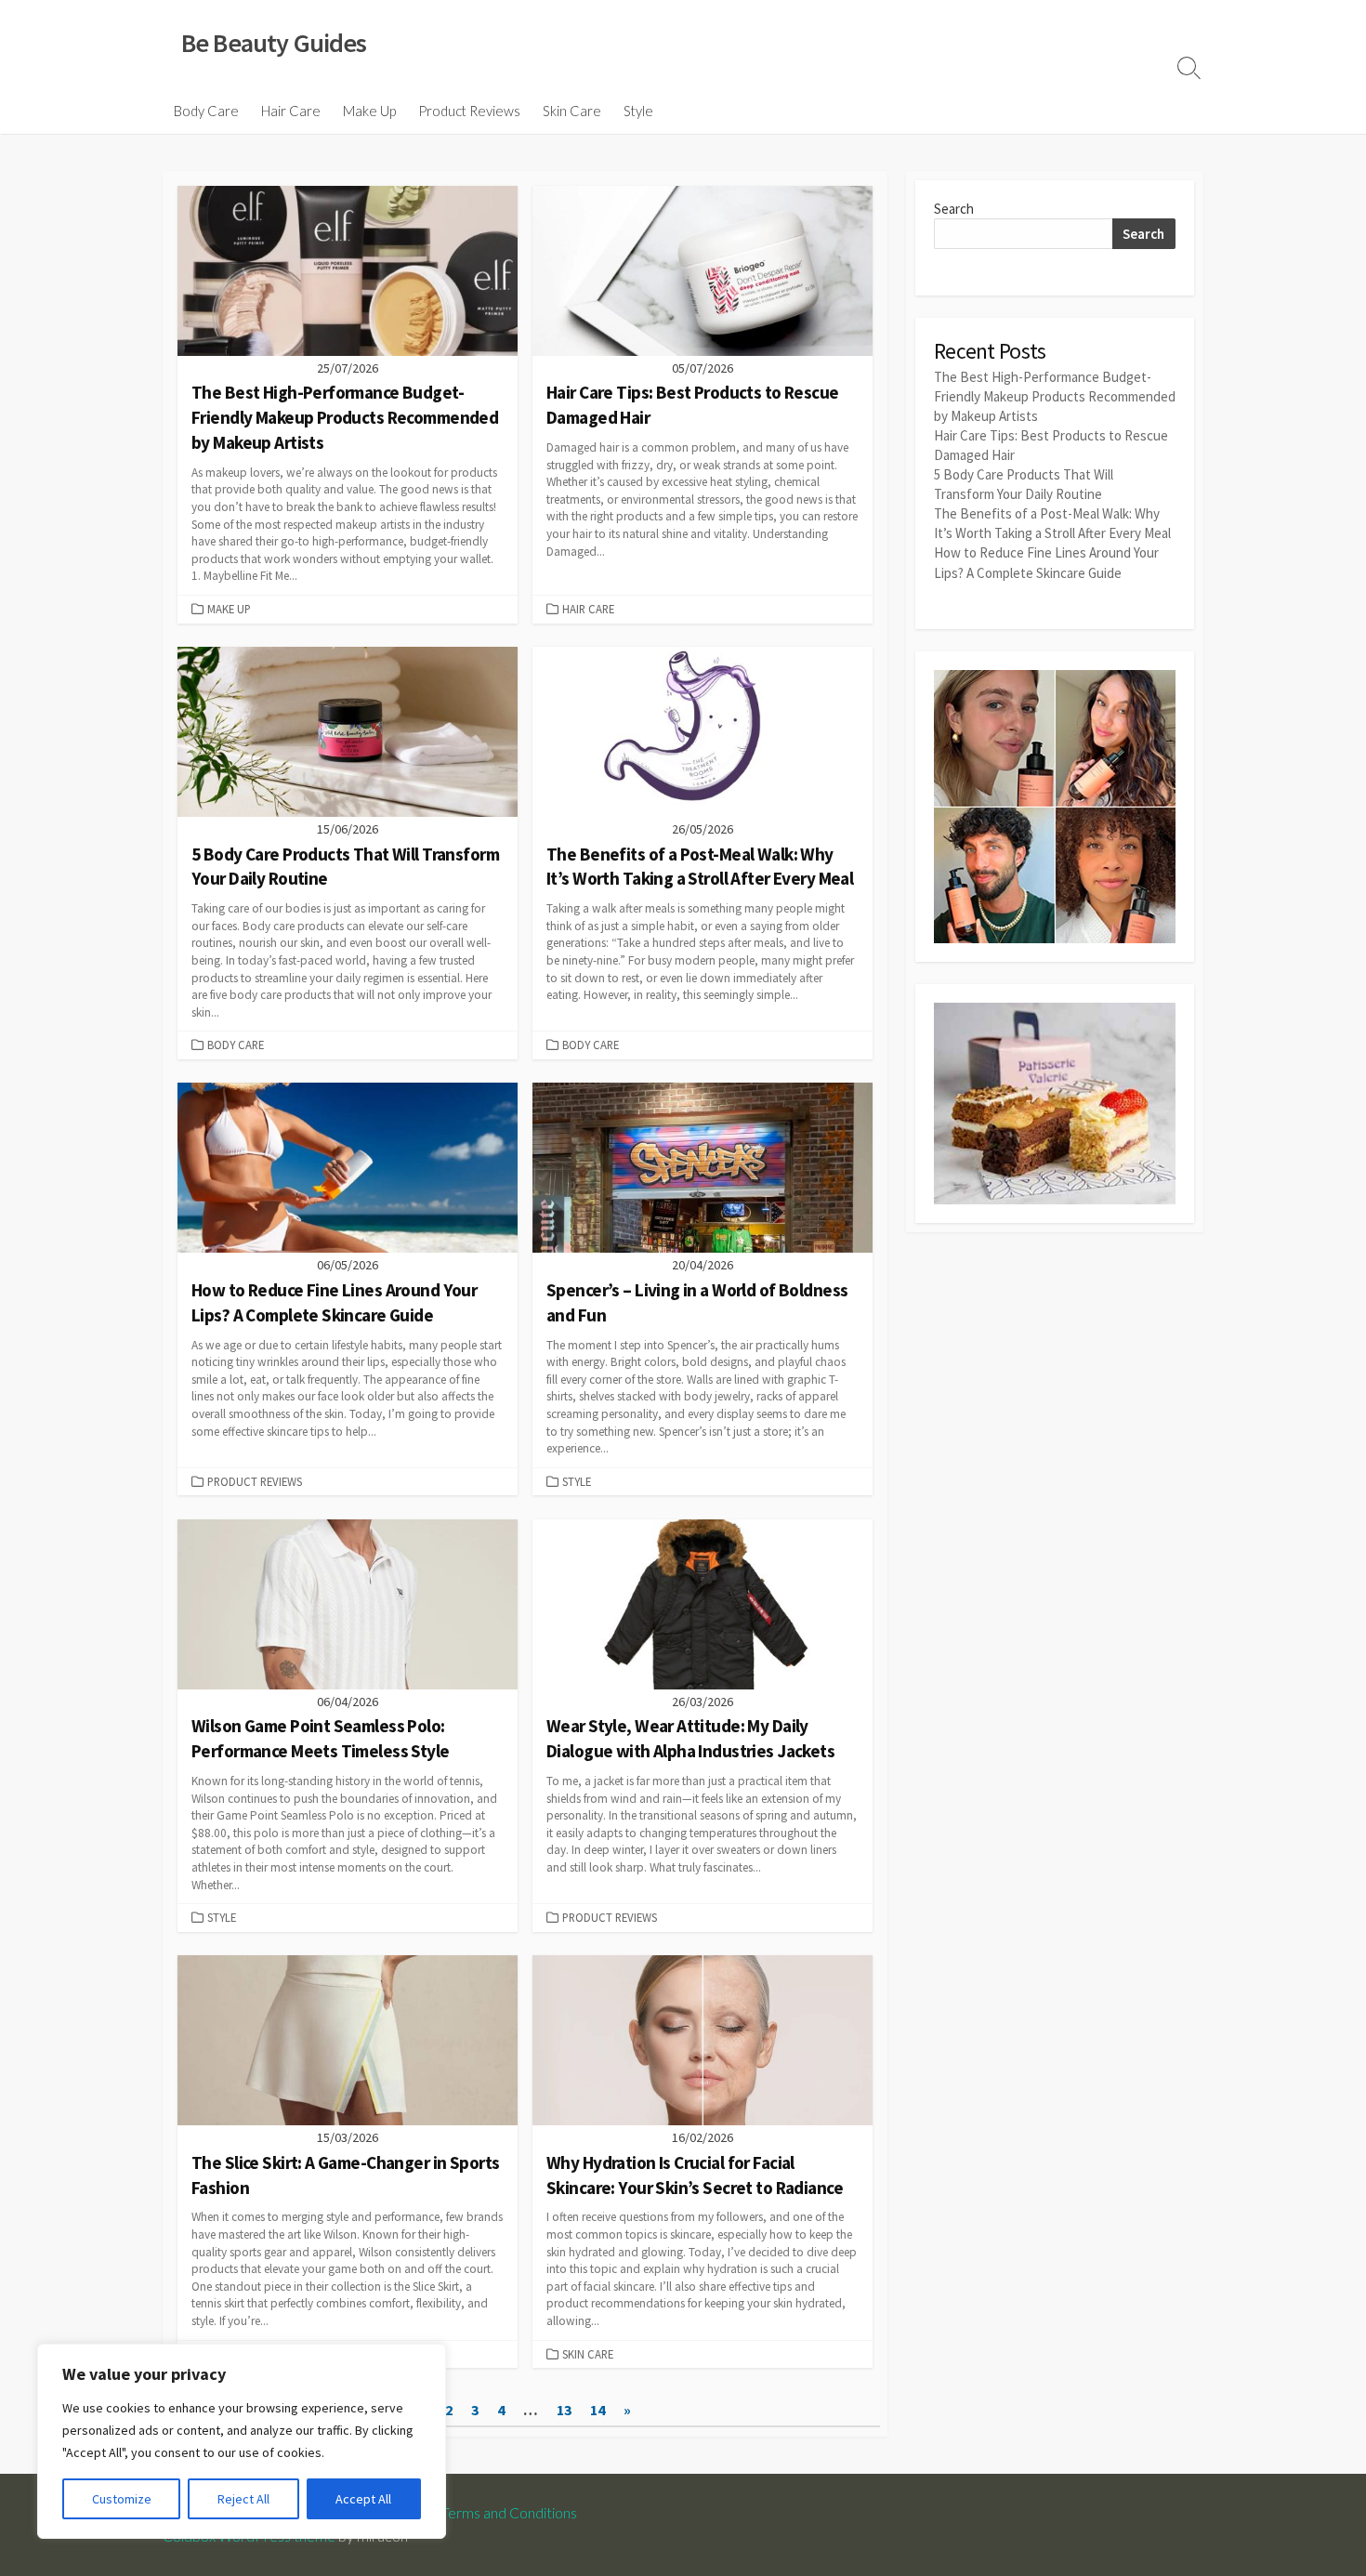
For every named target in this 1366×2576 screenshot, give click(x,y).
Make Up (369, 111)
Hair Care (291, 111)
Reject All (243, 2499)
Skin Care (572, 111)
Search (954, 209)
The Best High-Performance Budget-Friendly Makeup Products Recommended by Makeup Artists (1055, 396)
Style (638, 111)
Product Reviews (469, 111)
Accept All (363, 2499)
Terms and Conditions (509, 2513)
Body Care (206, 111)
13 (564, 2410)
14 (598, 2410)
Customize (122, 2499)
